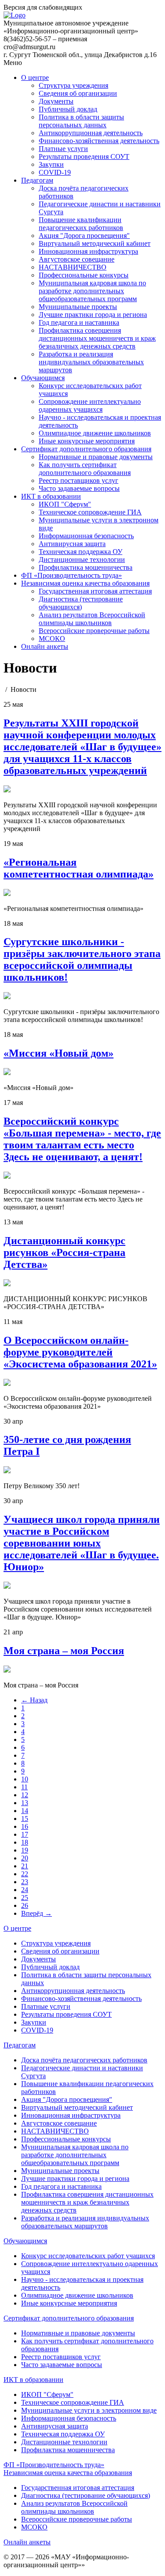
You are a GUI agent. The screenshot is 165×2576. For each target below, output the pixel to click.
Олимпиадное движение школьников (95, 433)
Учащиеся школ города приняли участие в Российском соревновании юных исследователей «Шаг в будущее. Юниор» (82, 1543)
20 (25, 1858)
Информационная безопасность (86, 536)
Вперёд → (37, 1913)
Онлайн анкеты (45, 646)
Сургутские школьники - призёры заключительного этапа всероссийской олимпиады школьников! (82, 959)
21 (25, 1866)
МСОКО (52, 639)
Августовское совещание (77, 259)
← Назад (34, 1700)
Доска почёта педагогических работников (84, 2060)
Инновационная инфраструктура (88, 251)
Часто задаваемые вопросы (79, 488)
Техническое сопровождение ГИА (90, 512)
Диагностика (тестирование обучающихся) (81, 603)
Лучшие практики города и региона (93, 315)
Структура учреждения (73, 85)
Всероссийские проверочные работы (94, 631)
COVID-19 (55, 172)
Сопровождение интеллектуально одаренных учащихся (90, 405)
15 (25, 1819)
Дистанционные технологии (82, 559)
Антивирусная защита (72, 544)
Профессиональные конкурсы (84, 275)
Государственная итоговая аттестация (95, 591)
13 (25, 1803)
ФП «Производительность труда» (71, 575)
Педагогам (37, 180)
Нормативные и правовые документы (96, 457)
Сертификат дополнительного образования (86, 449)
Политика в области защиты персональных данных (81, 121)
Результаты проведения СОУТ (84, 157)
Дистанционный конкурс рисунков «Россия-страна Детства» (64, 1252)
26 (25, 1905)
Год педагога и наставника (79, 322)
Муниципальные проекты (78, 307)
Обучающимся (43, 378)
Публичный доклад (68, 109)
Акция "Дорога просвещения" (84, 236)
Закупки (51, 164)
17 (25, 1834)
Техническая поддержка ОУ (81, 552)
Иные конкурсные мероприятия (87, 441)
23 (25, 1882)
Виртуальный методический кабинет (95, 243)
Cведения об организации (78, 93)
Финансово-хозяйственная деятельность (99, 141)
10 (25, 1779)
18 (25, 1842)
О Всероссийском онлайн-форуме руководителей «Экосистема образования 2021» (80, 1352)
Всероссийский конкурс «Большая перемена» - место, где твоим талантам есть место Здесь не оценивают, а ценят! (82, 1139)
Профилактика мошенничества (86, 567)
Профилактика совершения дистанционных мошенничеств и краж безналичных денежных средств (97, 338)
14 (25, 1811)
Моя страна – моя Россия (64, 1651)
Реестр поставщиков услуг (79, 480)
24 (25, 1890)
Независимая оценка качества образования (85, 583)
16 (25, 1826)
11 (24, 1787)
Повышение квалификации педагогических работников (81, 224)
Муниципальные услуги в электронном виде (89, 2410)
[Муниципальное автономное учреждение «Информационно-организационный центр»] (15, 15)
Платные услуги (63, 149)
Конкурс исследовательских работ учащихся (88, 2256)
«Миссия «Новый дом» (59, 1053)
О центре (35, 77)
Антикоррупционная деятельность (91, 133)
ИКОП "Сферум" (65, 504)
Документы (56, 101)
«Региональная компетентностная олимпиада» (79, 868)
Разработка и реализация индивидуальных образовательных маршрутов (91, 362)
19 (25, 1850)
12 (25, 1795)
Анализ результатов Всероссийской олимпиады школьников (92, 619)
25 (25, 1898)
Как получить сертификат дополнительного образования (85, 469)
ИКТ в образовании (51, 496)
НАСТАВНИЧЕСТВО (73, 267)
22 (25, 1874)
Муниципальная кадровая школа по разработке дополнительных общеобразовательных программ (92, 291)
